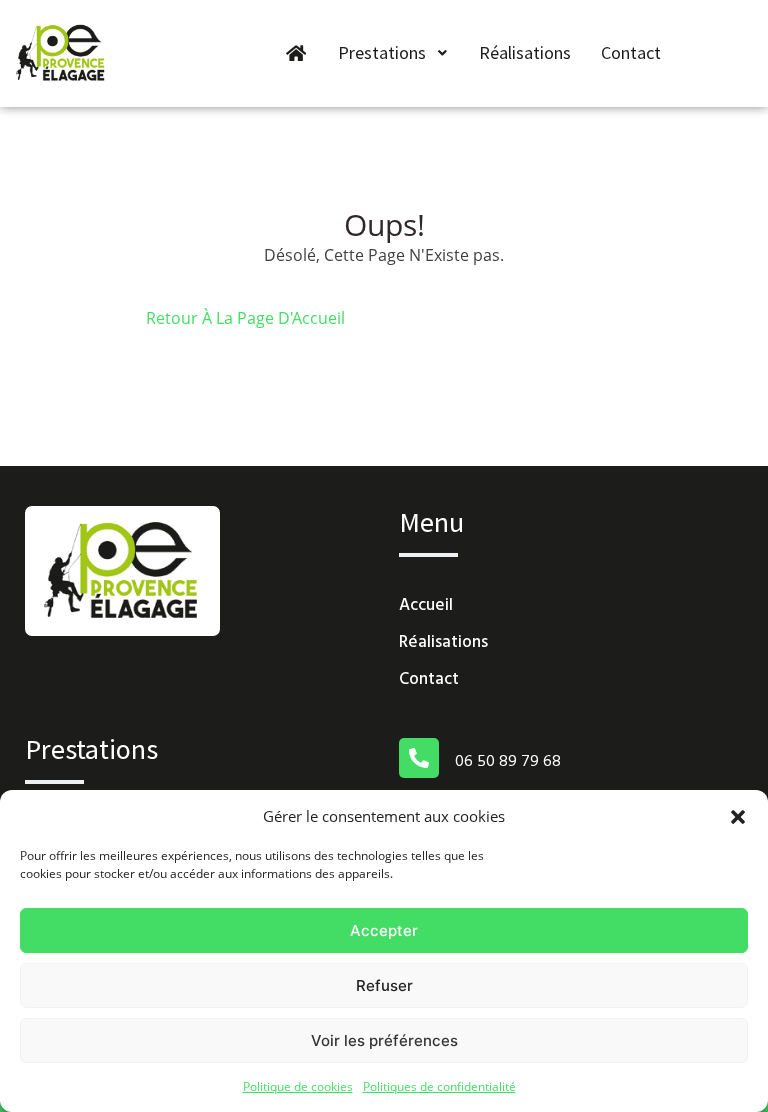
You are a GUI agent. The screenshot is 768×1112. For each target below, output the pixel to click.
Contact (631, 52)
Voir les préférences (384, 1040)
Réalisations (525, 52)
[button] (738, 816)
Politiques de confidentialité (439, 1086)
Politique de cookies (298, 1086)
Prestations (382, 52)
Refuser (384, 985)
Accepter (384, 930)
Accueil (426, 605)
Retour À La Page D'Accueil (245, 318)
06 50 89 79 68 (508, 762)
